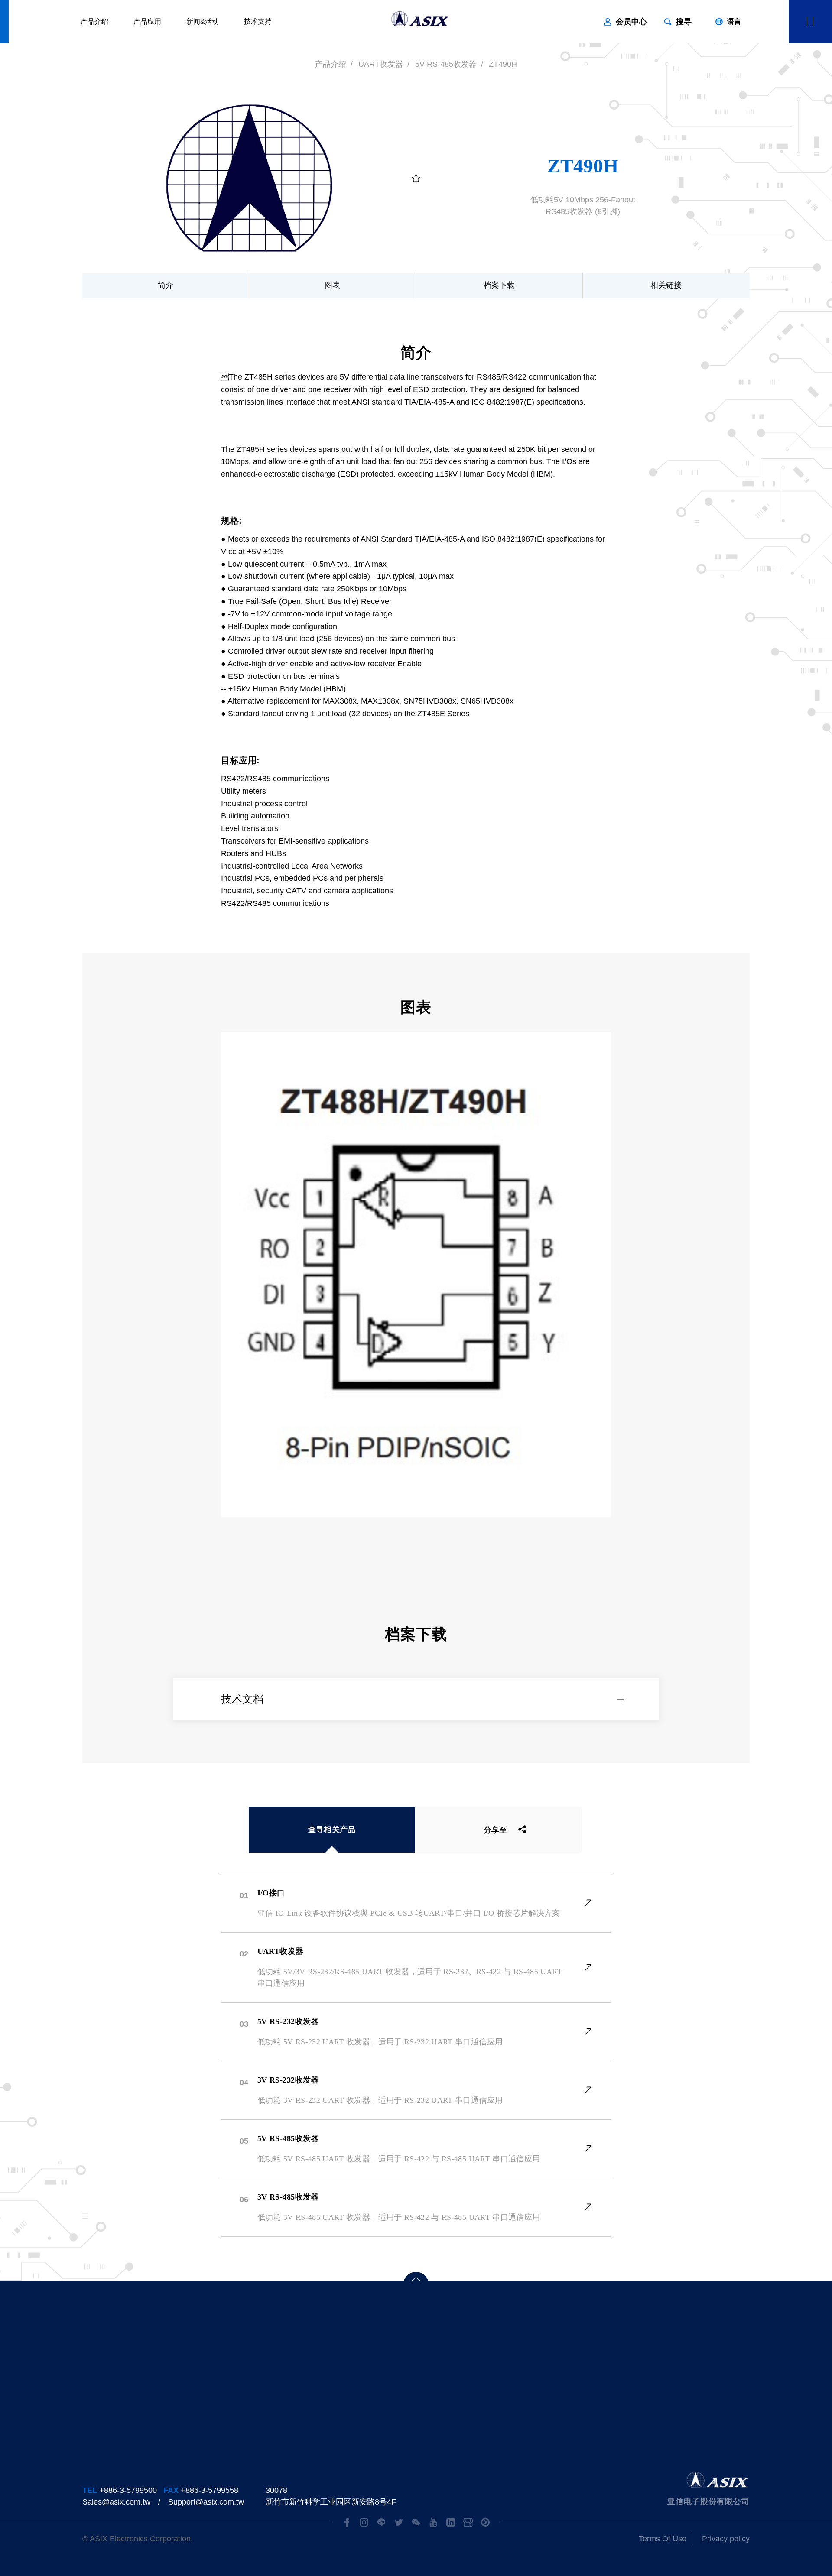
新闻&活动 (203, 21)
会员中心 (631, 22)
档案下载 (499, 285)
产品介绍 (94, 21)
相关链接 (666, 285)
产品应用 (147, 21)
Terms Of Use (663, 2539)
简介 (166, 285)
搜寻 (684, 22)
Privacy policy (726, 2539)
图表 (332, 285)
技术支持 (258, 21)
